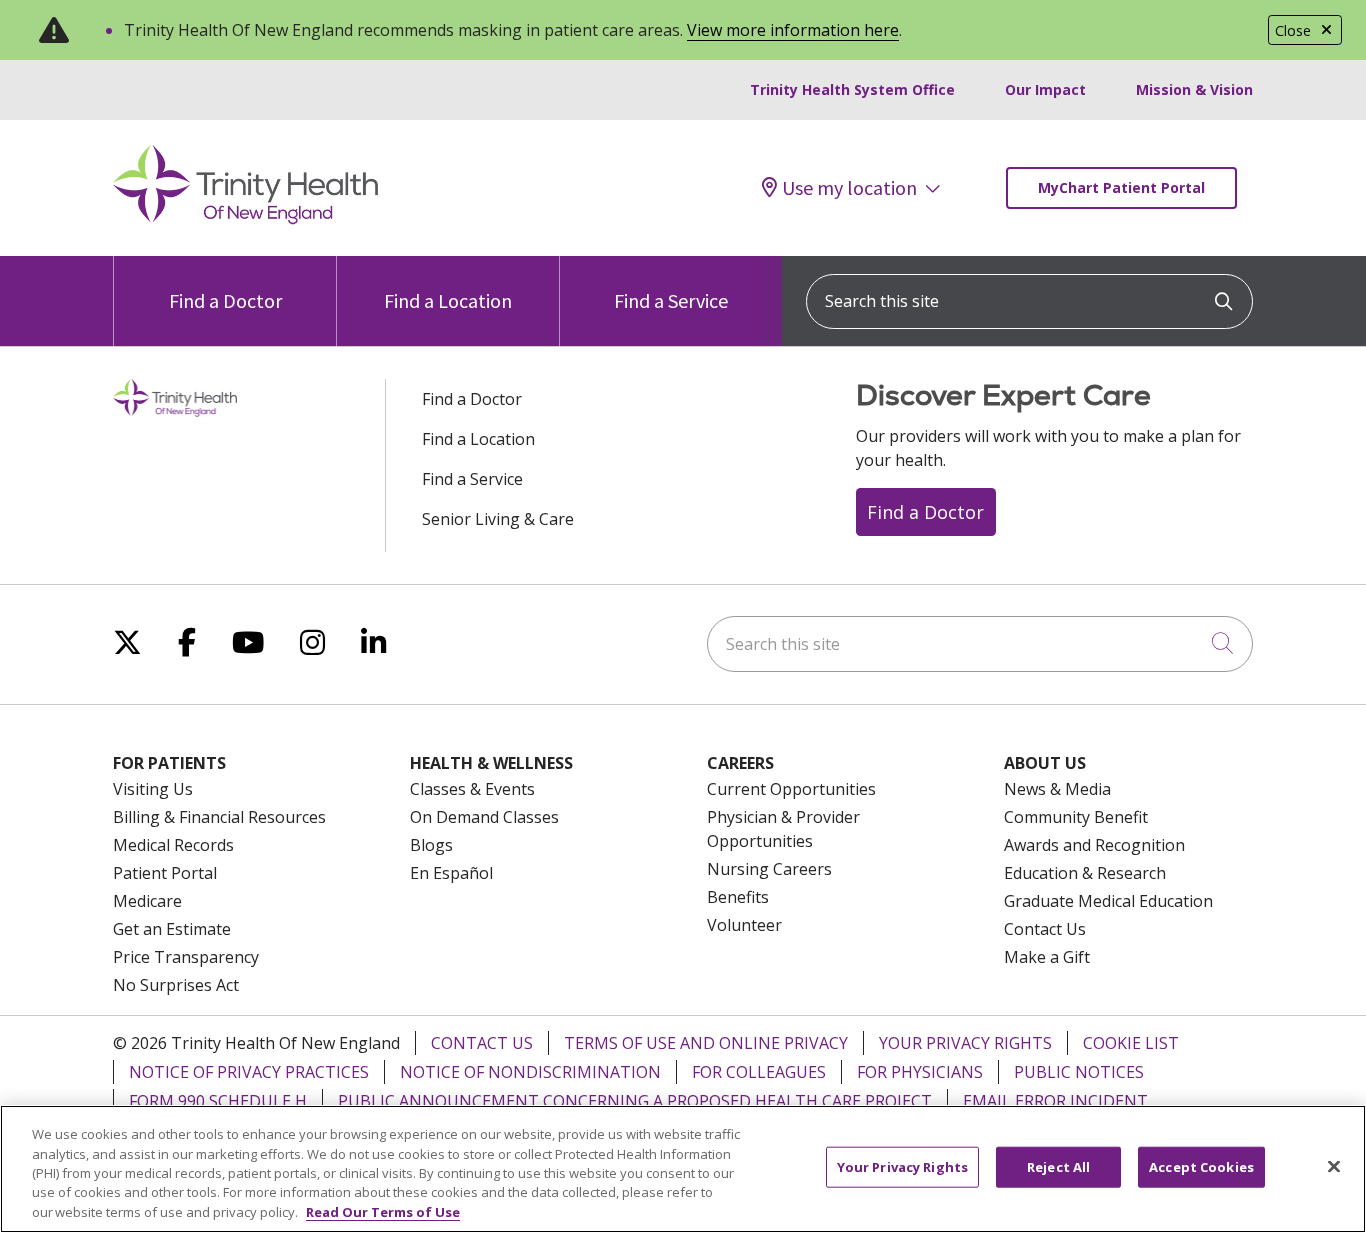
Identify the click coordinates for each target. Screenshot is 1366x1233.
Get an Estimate (172, 929)
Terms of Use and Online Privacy (706, 1043)
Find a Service (671, 300)
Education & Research (1085, 873)
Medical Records (173, 845)
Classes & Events (472, 789)
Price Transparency (186, 957)
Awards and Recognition (1094, 845)
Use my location (849, 188)
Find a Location (448, 300)
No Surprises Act (176, 985)
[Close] (1334, 1167)
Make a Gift (1047, 957)
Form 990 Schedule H (218, 1101)
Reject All (1058, 1167)
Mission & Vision (1194, 89)
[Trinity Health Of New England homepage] (245, 219)
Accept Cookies (1201, 1167)
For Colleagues (759, 1072)
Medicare (147, 901)
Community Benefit (1076, 817)
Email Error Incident (1055, 1101)
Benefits (738, 897)
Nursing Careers (769, 869)
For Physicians (920, 1072)
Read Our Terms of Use (383, 1212)
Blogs (431, 845)
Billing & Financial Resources (219, 817)
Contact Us (1045, 929)
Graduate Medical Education (1108, 901)
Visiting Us (153, 789)
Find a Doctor (225, 300)
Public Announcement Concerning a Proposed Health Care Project (635, 1101)
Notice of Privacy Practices (249, 1072)
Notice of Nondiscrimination (530, 1072)
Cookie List (1131, 1043)
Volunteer (744, 925)
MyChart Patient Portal (1121, 187)
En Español (451, 873)
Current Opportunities (791, 789)
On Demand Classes (484, 817)
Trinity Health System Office (852, 89)
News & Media (1057, 789)
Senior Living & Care (498, 519)
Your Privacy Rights (965, 1043)
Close (1293, 30)
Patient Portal (165, 873)
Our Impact (1045, 89)
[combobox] (1029, 301)
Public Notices (1079, 1072)
